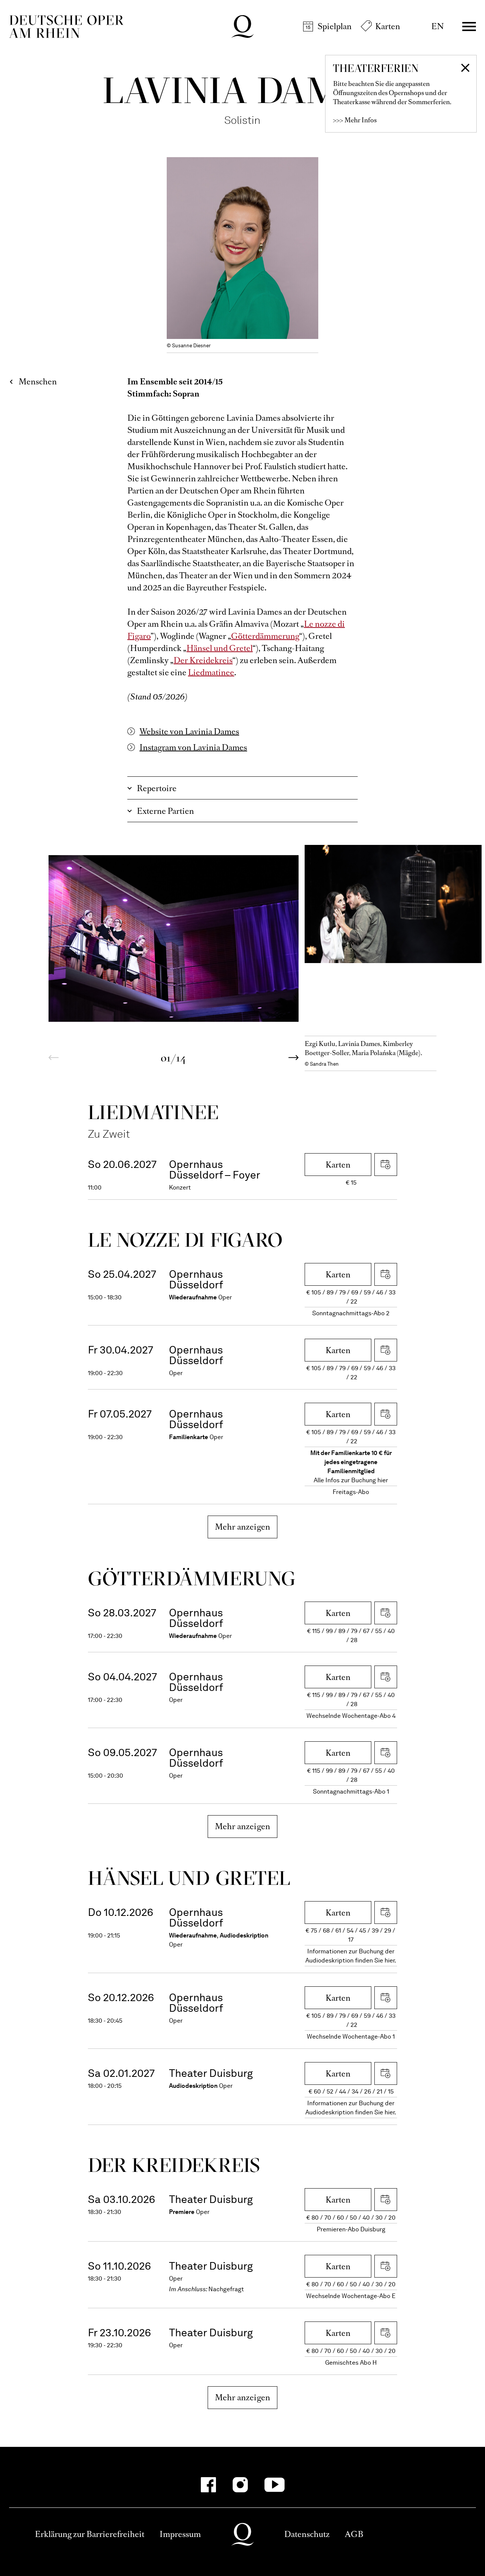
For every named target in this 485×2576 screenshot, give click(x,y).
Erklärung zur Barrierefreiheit (90, 2534)
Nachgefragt (226, 2289)
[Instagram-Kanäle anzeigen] (240, 2485)
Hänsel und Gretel (220, 648)
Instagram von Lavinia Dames (193, 747)
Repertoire (157, 788)
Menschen (38, 382)
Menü (469, 27)
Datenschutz (307, 2534)
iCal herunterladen (386, 1165)
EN (437, 26)
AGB (354, 2534)
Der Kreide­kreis (174, 2165)
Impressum (180, 2534)
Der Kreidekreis (203, 660)
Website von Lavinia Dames (189, 731)
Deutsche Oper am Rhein (66, 27)
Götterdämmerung (265, 636)
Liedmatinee (211, 672)
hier (383, 1480)
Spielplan (335, 26)
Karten (388, 26)
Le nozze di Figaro (185, 1240)
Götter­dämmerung (192, 1578)
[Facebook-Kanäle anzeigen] (208, 2485)
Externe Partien (165, 811)
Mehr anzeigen (243, 1527)
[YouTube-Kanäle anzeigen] (275, 2485)
